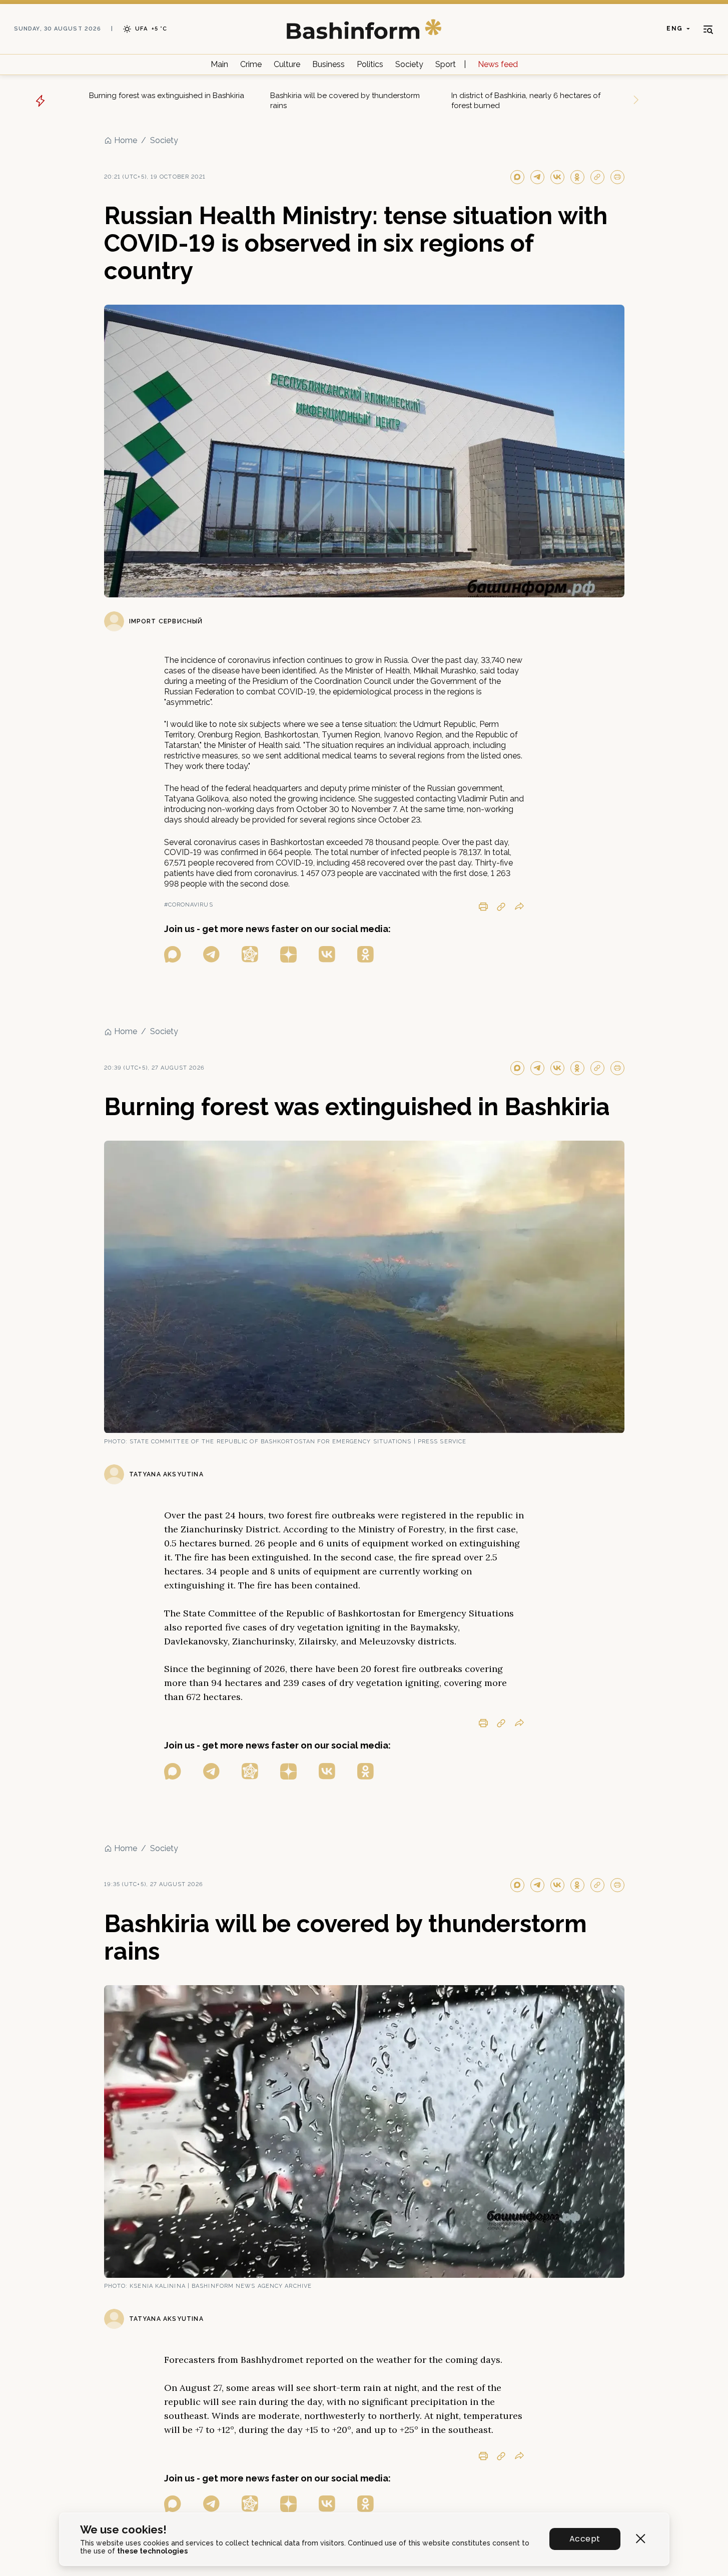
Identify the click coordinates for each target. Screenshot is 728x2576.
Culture (287, 64)
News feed (498, 64)
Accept (585, 2539)
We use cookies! (123, 2530)
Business (328, 64)
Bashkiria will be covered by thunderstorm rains (345, 101)
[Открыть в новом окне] (173, 954)
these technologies (152, 2551)
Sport (446, 64)
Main (219, 64)
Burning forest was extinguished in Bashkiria (167, 96)
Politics (370, 64)
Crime (251, 64)
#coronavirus (189, 905)
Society (409, 64)
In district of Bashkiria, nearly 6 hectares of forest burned (526, 101)
